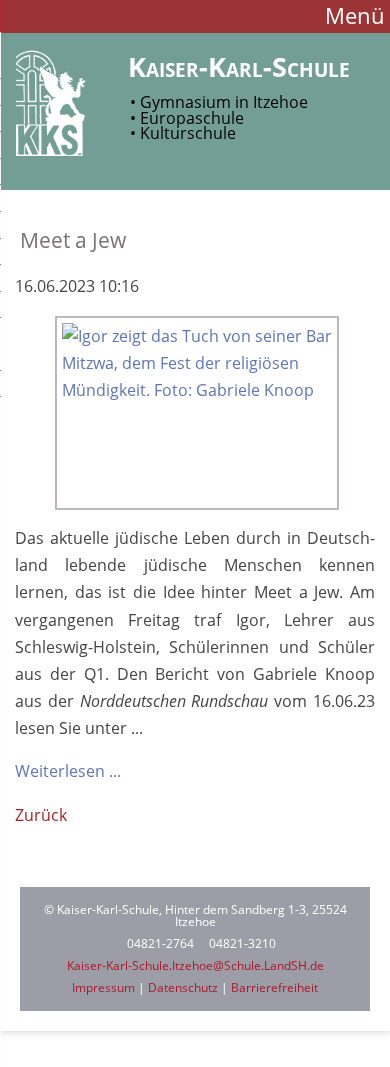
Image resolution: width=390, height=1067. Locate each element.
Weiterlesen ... (68, 771)
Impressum (103, 987)
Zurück (41, 815)
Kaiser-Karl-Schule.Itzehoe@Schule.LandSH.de (195, 965)
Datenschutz (183, 987)
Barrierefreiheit (274, 987)
